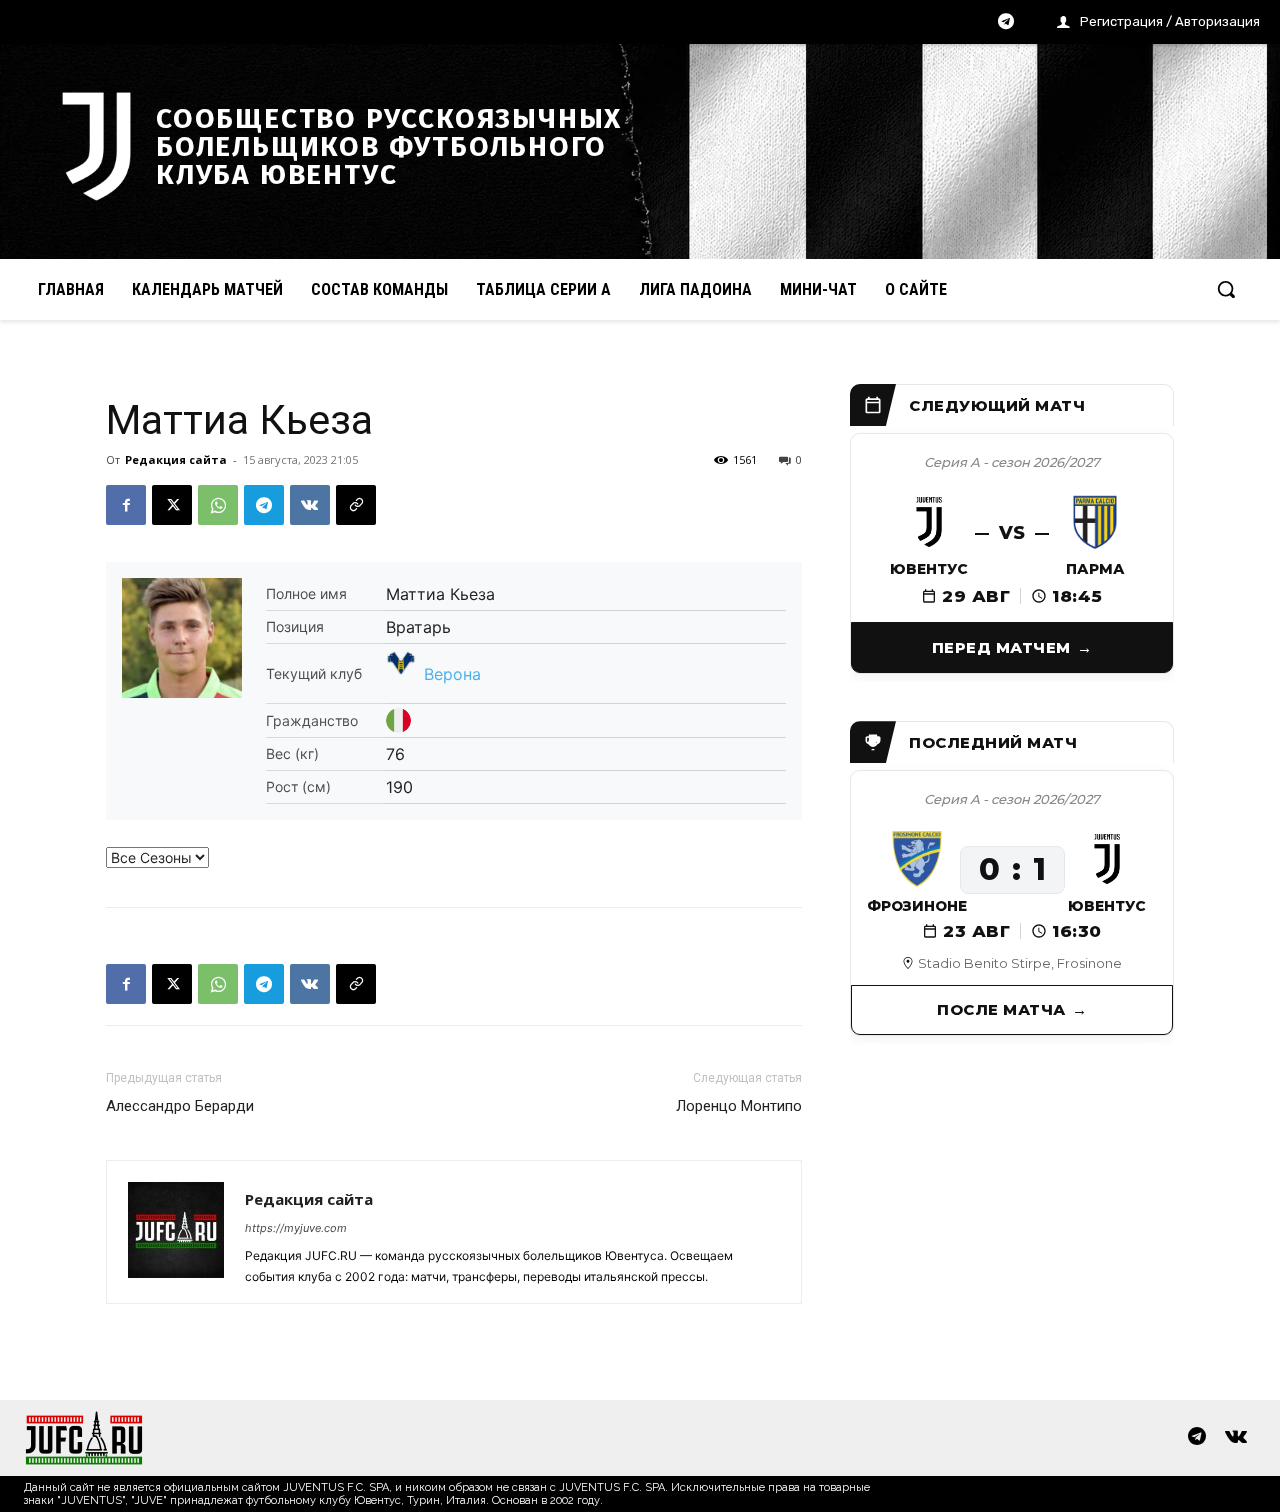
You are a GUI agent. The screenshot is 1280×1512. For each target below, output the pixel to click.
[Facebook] (126, 505)
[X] (172, 505)
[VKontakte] (1236, 1438)
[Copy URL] (356, 505)
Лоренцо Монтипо (739, 1106)
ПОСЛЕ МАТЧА (1001, 1009)
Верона (452, 674)
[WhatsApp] (218, 505)
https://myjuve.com (296, 1228)
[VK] (310, 505)
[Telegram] (1006, 23)
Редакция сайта (176, 459)
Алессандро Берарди (180, 1106)
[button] (1226, 289)
